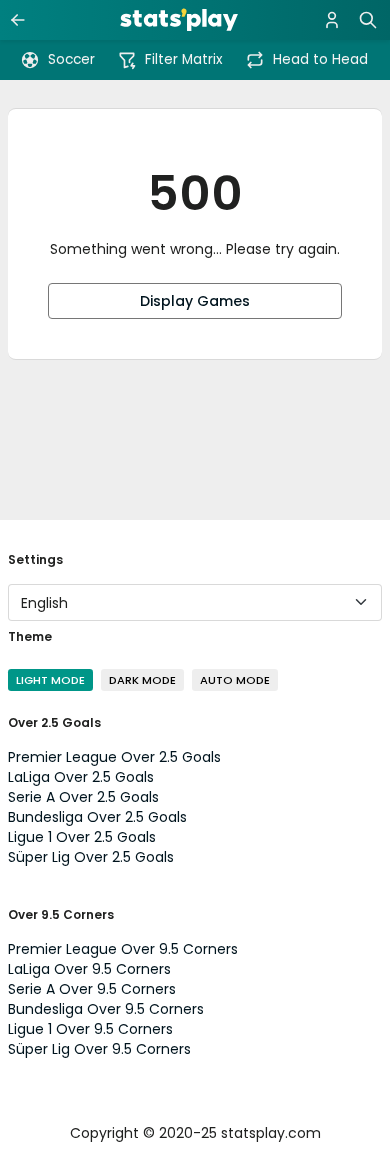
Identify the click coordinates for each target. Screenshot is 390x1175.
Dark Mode (142, 680)
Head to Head (320, 59)
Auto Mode (235, 680)
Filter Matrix (184, 59)
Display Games (195, 301)
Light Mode (50, 680)
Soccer (71, 59)
